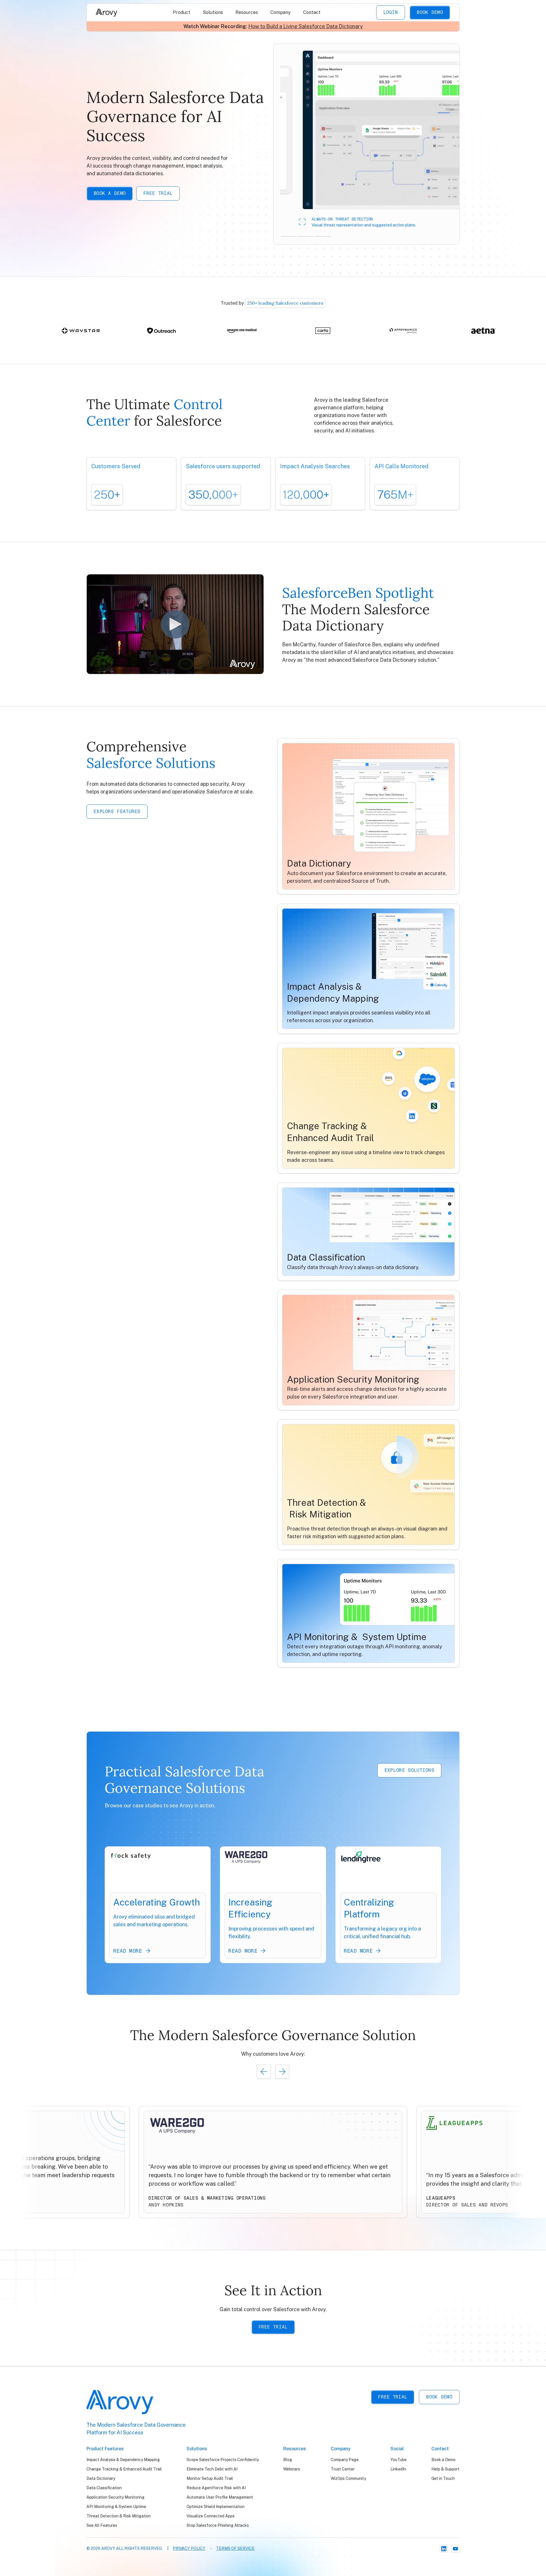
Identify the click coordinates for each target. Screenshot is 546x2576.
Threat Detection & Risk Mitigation (119, 2516)
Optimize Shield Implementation (216, 2507)
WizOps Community (348, 2478)
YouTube (399, 2460)
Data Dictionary (101, 2478)
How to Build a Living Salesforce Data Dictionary (306, 26)
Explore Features (117, 811)
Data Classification (104, 2488)
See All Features (102, 2525)
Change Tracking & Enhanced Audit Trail (124, 2469)
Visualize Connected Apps (211, 2516)
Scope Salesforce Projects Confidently (223, 2460)
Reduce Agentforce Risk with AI (216, 2488)
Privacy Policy (189, 2548)
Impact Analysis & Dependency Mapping (123, 2460)
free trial (393, 2397)
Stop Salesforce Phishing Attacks (218, 2525)
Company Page (345, 2460)
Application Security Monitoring (115, 2497)
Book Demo (430, 12)
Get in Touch (443, 2478)
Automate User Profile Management (220, 2497)
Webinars (292, 2469)
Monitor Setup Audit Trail (210, 2478)
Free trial (158, 193)
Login (391, 12)
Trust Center (343, 2469)
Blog (288, 2460)
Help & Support (445, 2469)
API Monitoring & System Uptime (116, 2507)
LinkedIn (398, 2469)
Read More (128, 1951)
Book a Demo (110, 193)
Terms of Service (235, 2548)
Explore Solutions (409, 1770)
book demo (439, 2397)
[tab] (289, 236)
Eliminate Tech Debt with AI (212, 2469)
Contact (312, 12)
